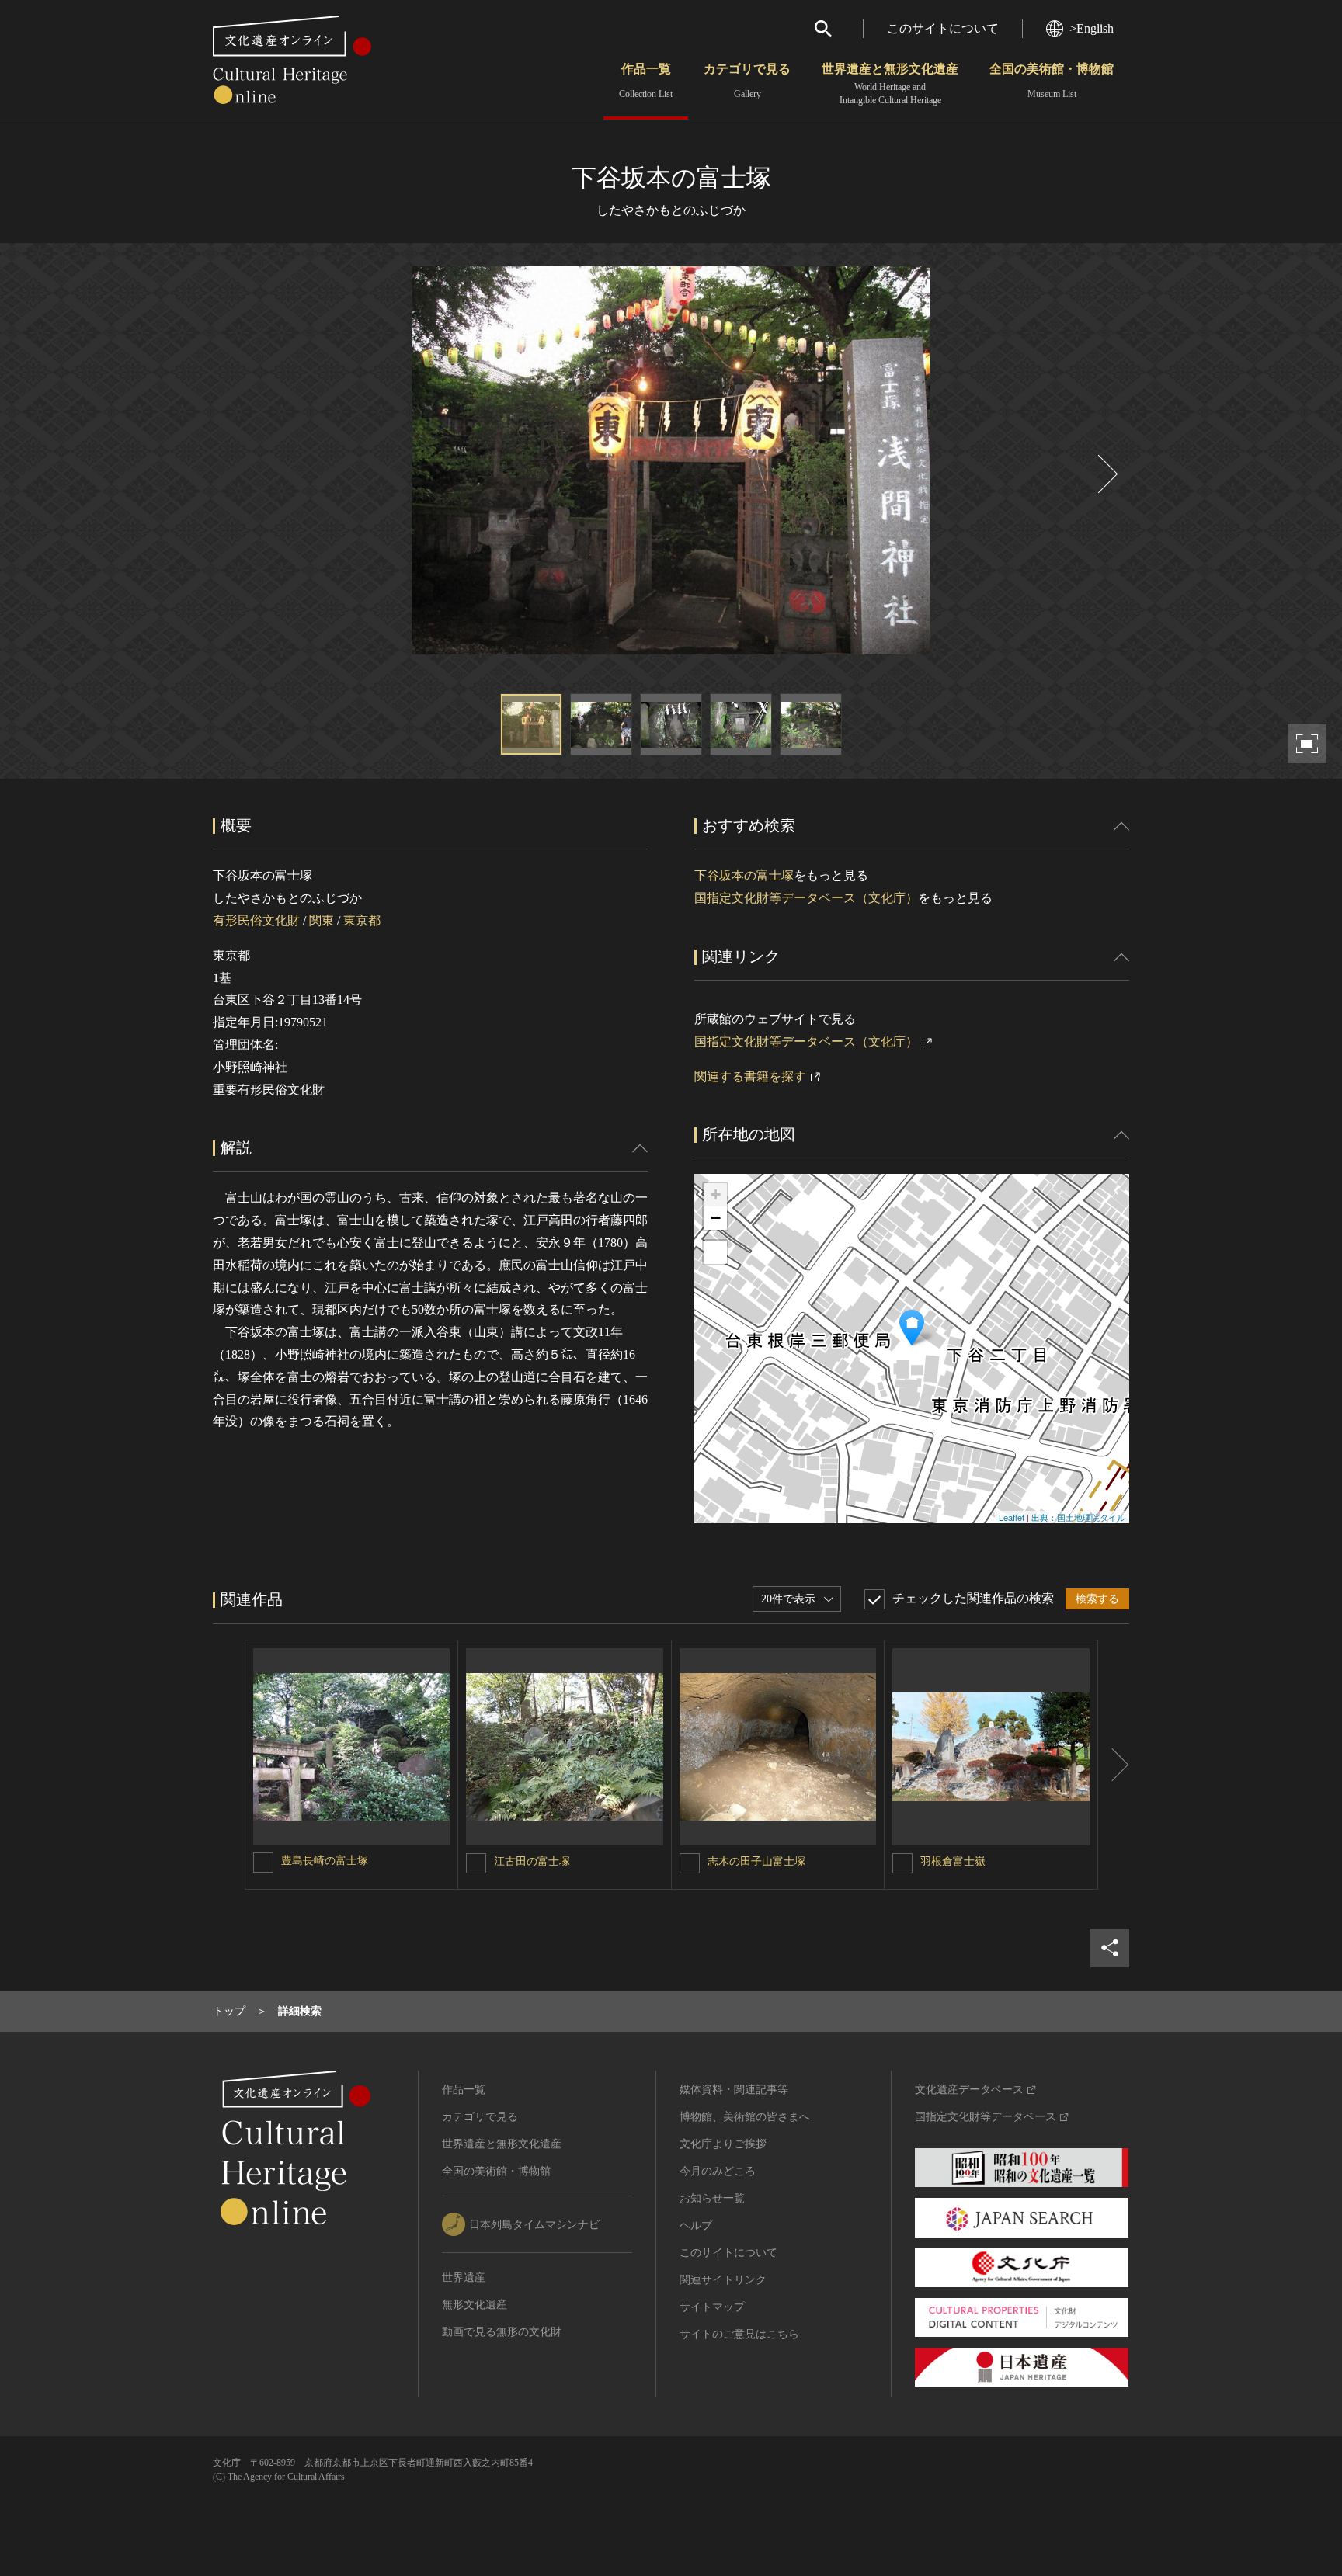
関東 (322, 920)
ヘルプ (696, 2225)
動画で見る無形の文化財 (502, 2332)
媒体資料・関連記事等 (734, 2090)
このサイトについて (943, 28)
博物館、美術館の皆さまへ (745, 2117)
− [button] (716, 1218)
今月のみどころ (718, 2171)
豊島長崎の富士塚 (325, 1861)
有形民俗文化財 (256, 920)
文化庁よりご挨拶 (723, 2144)
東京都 (362, 920)
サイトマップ (712, 2307)
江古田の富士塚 (532, 1861)
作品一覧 (646, 81)
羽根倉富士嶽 (953, 1861)
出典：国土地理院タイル (1078, 1517)
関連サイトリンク (723, 2280)
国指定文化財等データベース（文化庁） (806, 898)
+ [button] (716, 1194)
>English (1092, 28)
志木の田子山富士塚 (756, 1861)
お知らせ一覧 (712, 2198)
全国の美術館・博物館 (1052, 81)
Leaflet (1012, 1517)
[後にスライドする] (1106, 474)
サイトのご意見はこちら (739, 2334)
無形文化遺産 (475, 2305)
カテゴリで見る (747, 81)
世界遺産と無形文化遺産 (890, 84)
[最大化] (715, 1252)
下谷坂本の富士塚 (744, 875)
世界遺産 (464, 2277)
